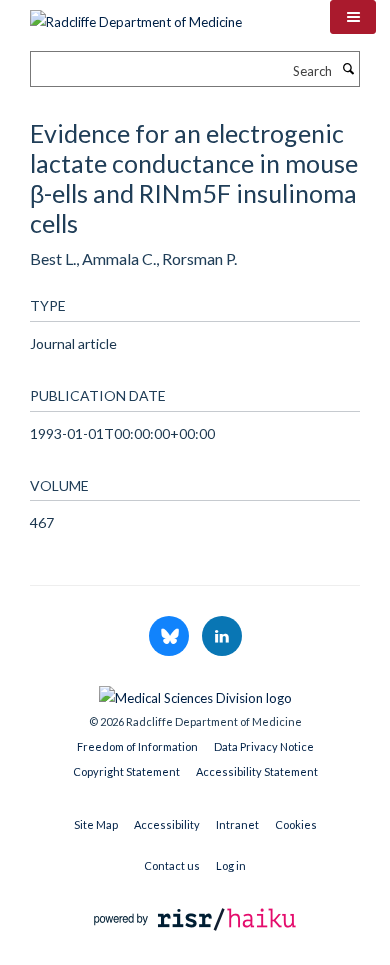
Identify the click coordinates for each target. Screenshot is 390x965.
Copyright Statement (126, 771)
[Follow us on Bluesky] (170, 637)
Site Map (96, 824)
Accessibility (167, 824)
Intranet (237, 824)
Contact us (172, 865)
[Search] (348, 69)
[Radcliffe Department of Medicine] (136, 15)
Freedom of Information (137, 746)
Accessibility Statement (257, 771)
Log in (231, 865)
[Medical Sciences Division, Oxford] (195, 693)
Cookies (296, 824)
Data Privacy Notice (264, 746)
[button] (353, 17)
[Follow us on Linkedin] (222, 637)
